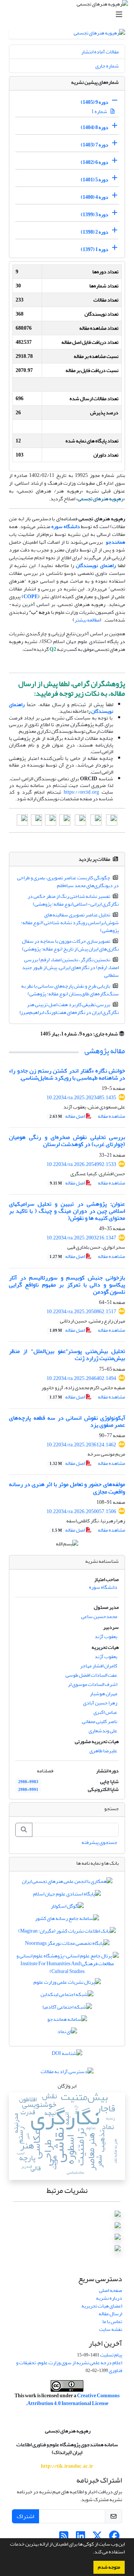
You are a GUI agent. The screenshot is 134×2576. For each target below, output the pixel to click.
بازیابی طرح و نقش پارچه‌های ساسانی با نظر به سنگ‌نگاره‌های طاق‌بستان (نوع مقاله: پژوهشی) (70, 990)
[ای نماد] (67, 2033)
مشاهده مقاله (111, 1116)
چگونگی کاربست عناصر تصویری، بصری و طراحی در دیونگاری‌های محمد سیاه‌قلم (68, 882)
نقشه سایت (111, 2329)
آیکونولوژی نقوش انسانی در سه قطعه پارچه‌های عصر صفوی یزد (67, 1421)
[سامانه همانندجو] (67, 2021)
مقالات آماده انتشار (100, 52)
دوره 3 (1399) (95, 215)
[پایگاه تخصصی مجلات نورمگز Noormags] (67, 1945)
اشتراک (25, 2516)
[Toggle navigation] (69, 15)
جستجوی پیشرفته (99, 1842)
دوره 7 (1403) (95, 145)
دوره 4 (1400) (95, 197)
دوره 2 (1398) (95, 232)
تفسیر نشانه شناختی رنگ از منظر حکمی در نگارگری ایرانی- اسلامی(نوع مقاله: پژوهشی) (73, 900)
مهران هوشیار (103, 1694)
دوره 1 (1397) (95, 249)
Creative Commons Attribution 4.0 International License (73, 2399)
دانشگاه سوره (66, 526)
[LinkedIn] (65, 822)
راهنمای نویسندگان (96, 565)
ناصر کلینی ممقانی (100, 1721)
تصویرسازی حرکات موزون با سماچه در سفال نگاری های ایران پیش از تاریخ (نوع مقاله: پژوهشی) (71, 945)
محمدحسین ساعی (99, 1616)
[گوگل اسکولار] (67, 1908)
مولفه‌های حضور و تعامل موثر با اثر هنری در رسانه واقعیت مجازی (67, 1488)
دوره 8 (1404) (95, 127)
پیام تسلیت (111, 2355)
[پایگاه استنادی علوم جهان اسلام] (67, 1895)
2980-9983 (28, 1782)
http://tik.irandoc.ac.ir (67, 2466)
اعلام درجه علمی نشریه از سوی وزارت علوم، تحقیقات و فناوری (69, 2366)
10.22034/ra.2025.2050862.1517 (81, 1312)
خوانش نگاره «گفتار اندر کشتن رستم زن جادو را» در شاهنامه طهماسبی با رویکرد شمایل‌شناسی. (67, 1074)
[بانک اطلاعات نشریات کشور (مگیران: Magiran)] (67, 1932)
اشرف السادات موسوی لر (92, 1684)
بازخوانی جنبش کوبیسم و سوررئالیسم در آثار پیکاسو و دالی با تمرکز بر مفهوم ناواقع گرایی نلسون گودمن (67, 1285)
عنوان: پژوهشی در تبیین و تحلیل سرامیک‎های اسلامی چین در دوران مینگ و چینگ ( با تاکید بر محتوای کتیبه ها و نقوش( (67, 1211)
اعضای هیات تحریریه (102, 2306)
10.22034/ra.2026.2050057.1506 (81, 1511)
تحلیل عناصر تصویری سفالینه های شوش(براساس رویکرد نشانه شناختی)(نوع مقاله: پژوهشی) (70, 923)
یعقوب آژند (106, 1636)
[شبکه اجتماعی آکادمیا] (67, 2008)
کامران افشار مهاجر (99, 1666)
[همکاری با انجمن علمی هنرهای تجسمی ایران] (67, 1883)
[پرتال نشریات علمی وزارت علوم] (67, 1984)
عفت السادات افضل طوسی (91, 1675)
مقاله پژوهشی (105, 1051)
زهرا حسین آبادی (100, 1703)
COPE (31, 597)
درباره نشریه (109, 2298)
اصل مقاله (68, 1116)
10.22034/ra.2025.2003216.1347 (81, 1238)
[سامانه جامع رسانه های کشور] (67, 1920)
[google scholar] (80, 822)
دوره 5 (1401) (95, 180)
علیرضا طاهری (103, 1751)
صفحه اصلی (111, 2290)
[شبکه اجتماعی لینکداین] (67, 1996)
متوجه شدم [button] (109, 2567)
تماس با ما (112, 2321)
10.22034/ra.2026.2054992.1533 (81, 1164)
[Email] (96, 822)
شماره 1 (100, 111)
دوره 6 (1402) (95, 162)
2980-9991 (28, 1790)
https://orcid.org (81, 792)
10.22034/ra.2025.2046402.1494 (81, 1378)
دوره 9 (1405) (95, 102)
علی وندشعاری (103, 1731)
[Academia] (112, 822)
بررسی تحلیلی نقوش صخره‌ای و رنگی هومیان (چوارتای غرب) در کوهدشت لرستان (67, 1141)
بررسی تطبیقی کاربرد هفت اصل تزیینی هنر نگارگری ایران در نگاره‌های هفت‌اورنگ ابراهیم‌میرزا (69, 1008)
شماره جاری (107, 66)
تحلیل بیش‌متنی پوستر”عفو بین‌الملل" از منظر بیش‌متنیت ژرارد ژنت (67, 1355)
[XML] (36, 1034)
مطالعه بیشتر (87, 620)
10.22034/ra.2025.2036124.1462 (81, 1445)
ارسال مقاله (110, 2314)
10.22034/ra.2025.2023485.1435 (81, 1098)
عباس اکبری (105, 1712)
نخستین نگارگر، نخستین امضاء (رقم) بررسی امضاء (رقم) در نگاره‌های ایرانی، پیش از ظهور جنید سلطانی (70, 967)
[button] (91, 2553)
